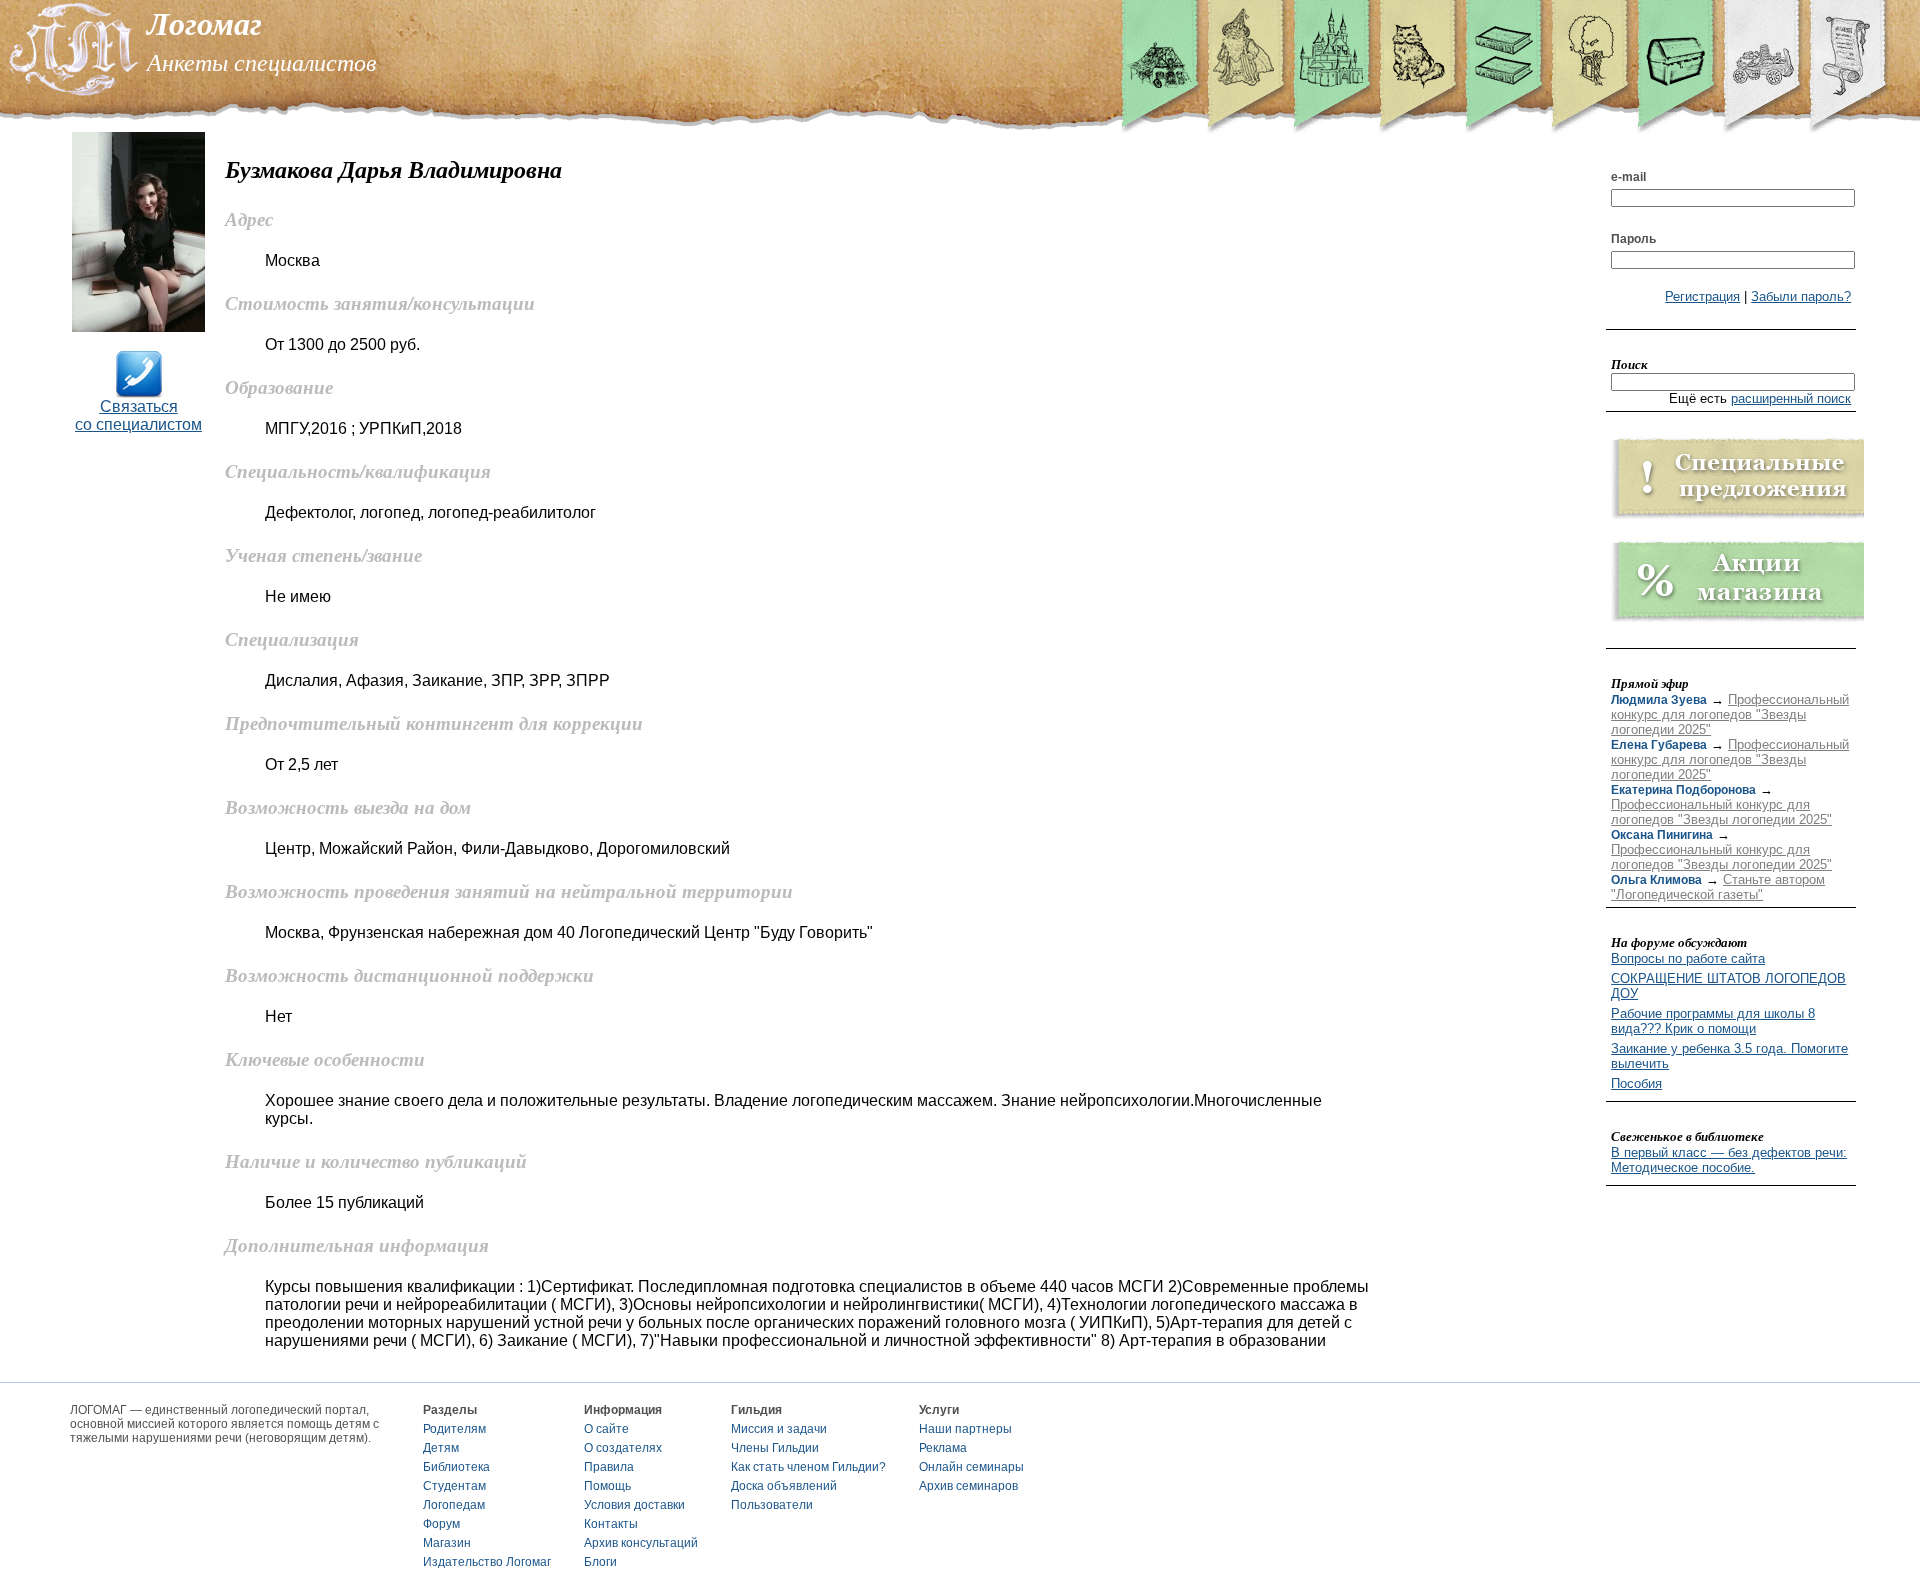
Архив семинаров (968, 1486)
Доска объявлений (784, 1486)
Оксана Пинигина (1662, 835)
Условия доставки (634, 1505)
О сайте (606, 1429)
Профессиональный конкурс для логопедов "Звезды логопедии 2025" (1730, 714)
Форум (441, 1524)
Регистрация (1702, 296)
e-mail (1628, 177)
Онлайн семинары (971, 1467)
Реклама (943, 1448)
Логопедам (454, 1505)
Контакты (611, 1524)
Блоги (600, 1562)
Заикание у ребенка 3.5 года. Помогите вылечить (1729, 1056)
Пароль (1633, 239)
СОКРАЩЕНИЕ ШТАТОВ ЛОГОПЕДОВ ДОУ (1728, 986)
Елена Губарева (1659, 745)
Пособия (1636, 1083)
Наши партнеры (965, 1429)
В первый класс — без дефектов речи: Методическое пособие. (1729, 1160)
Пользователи (772, 1505)
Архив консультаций (641, 1543)
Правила (609, 1467)
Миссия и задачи (779, 1429)
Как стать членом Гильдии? (808, 1467)
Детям (441, 1448)
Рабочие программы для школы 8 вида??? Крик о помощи (1713, 1021)
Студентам (454, 1486)
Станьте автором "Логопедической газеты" (1718, 887)
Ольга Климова (1656, 880)
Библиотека (456, 1467)
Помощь (607, 1486)
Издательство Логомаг (487, 1562)
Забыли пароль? (1801, 296)
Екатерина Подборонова (1683, 790)
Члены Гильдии (775, 1448)
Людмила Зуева (1659, 700)
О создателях (623, 1448)
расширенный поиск (1791, 398)
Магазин (447, 1543)
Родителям (454, 1429)
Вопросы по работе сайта (1688, 958)
